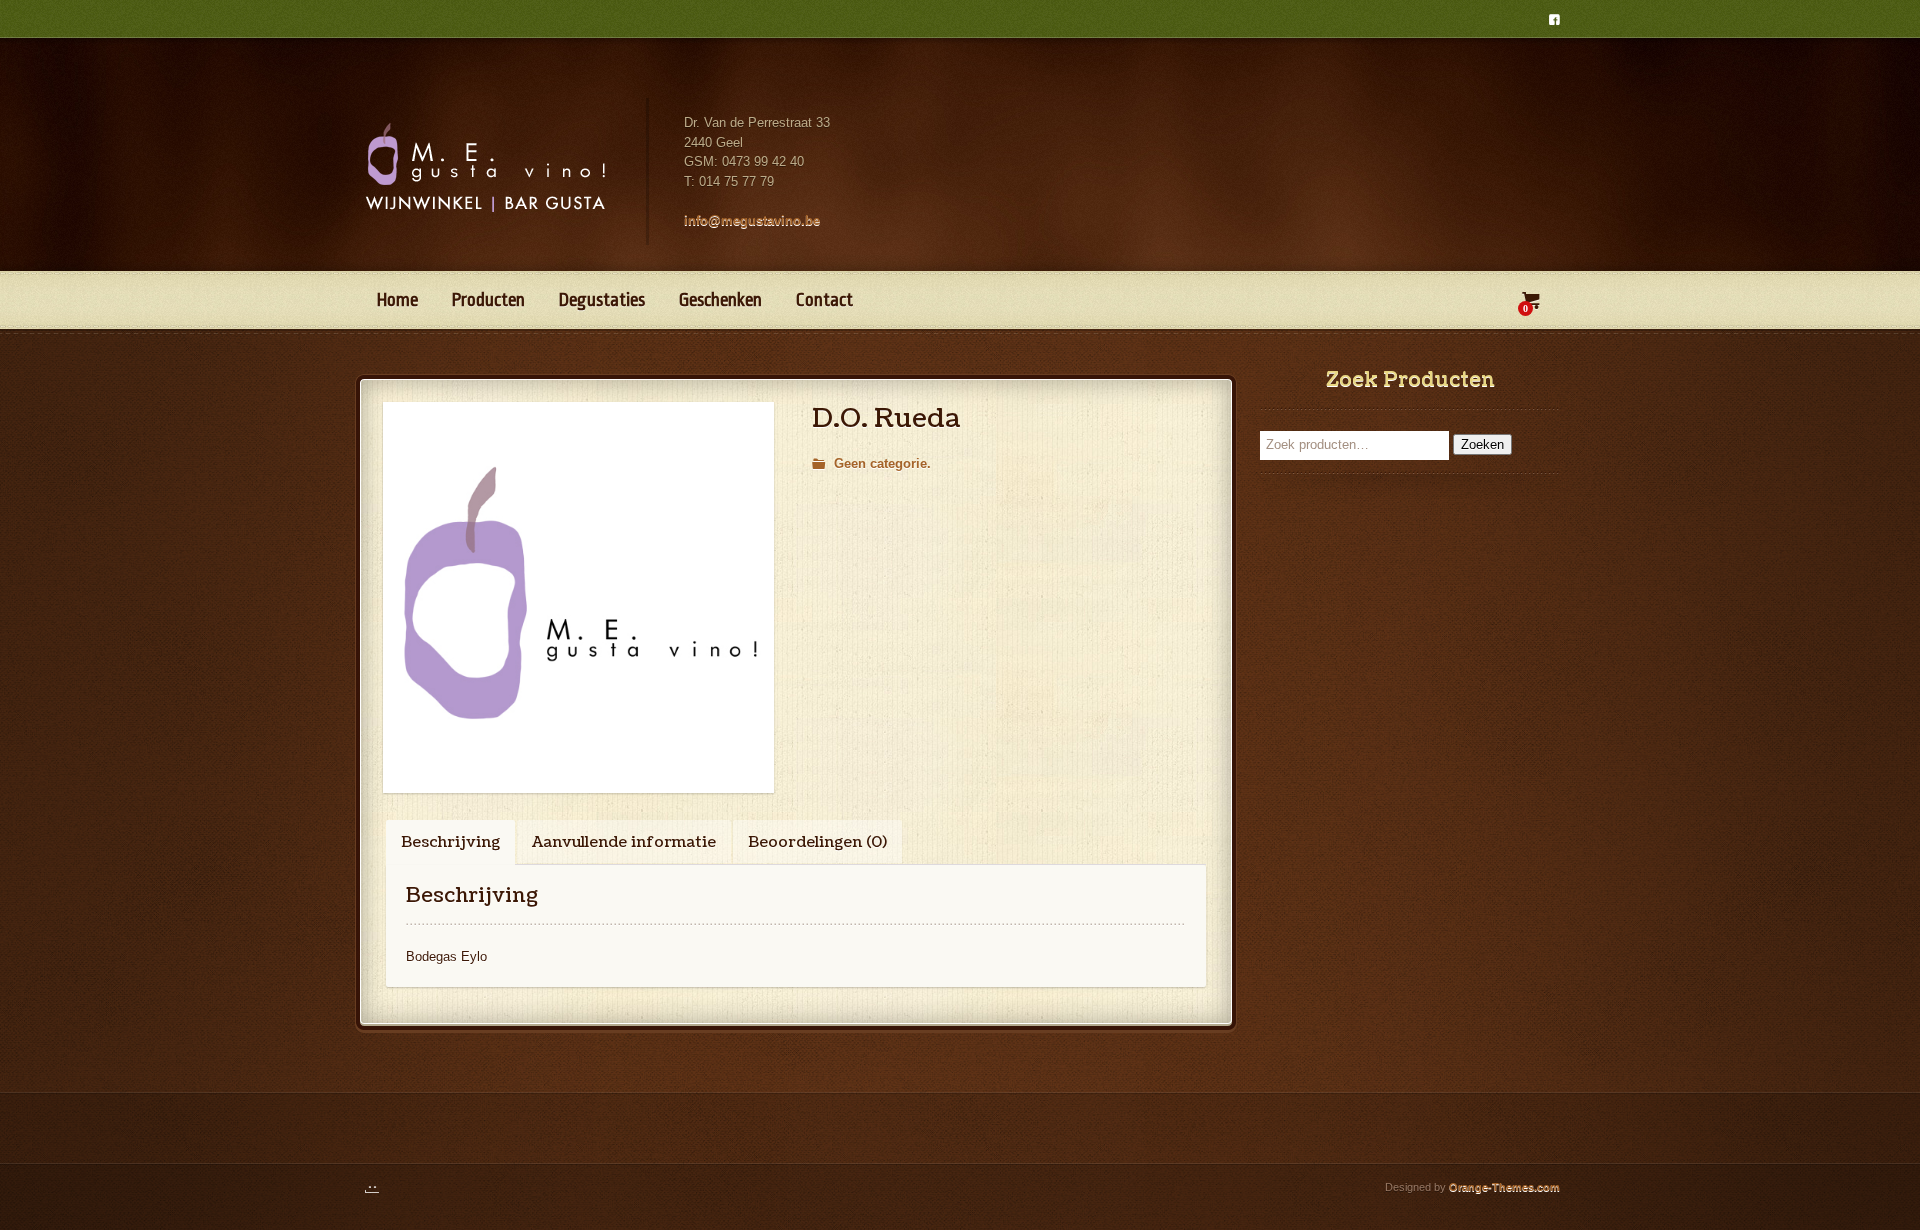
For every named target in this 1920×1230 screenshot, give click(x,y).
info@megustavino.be (752, 220)
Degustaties (602, 300)
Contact (824, 300)
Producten (488, 300)
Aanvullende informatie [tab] (624, 842)
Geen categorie (880, 463)
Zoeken (1482, 444)
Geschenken (720, 300)
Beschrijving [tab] (450, 842)
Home (397, 300)
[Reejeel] (382, 1187)
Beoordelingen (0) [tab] (817, 842)
